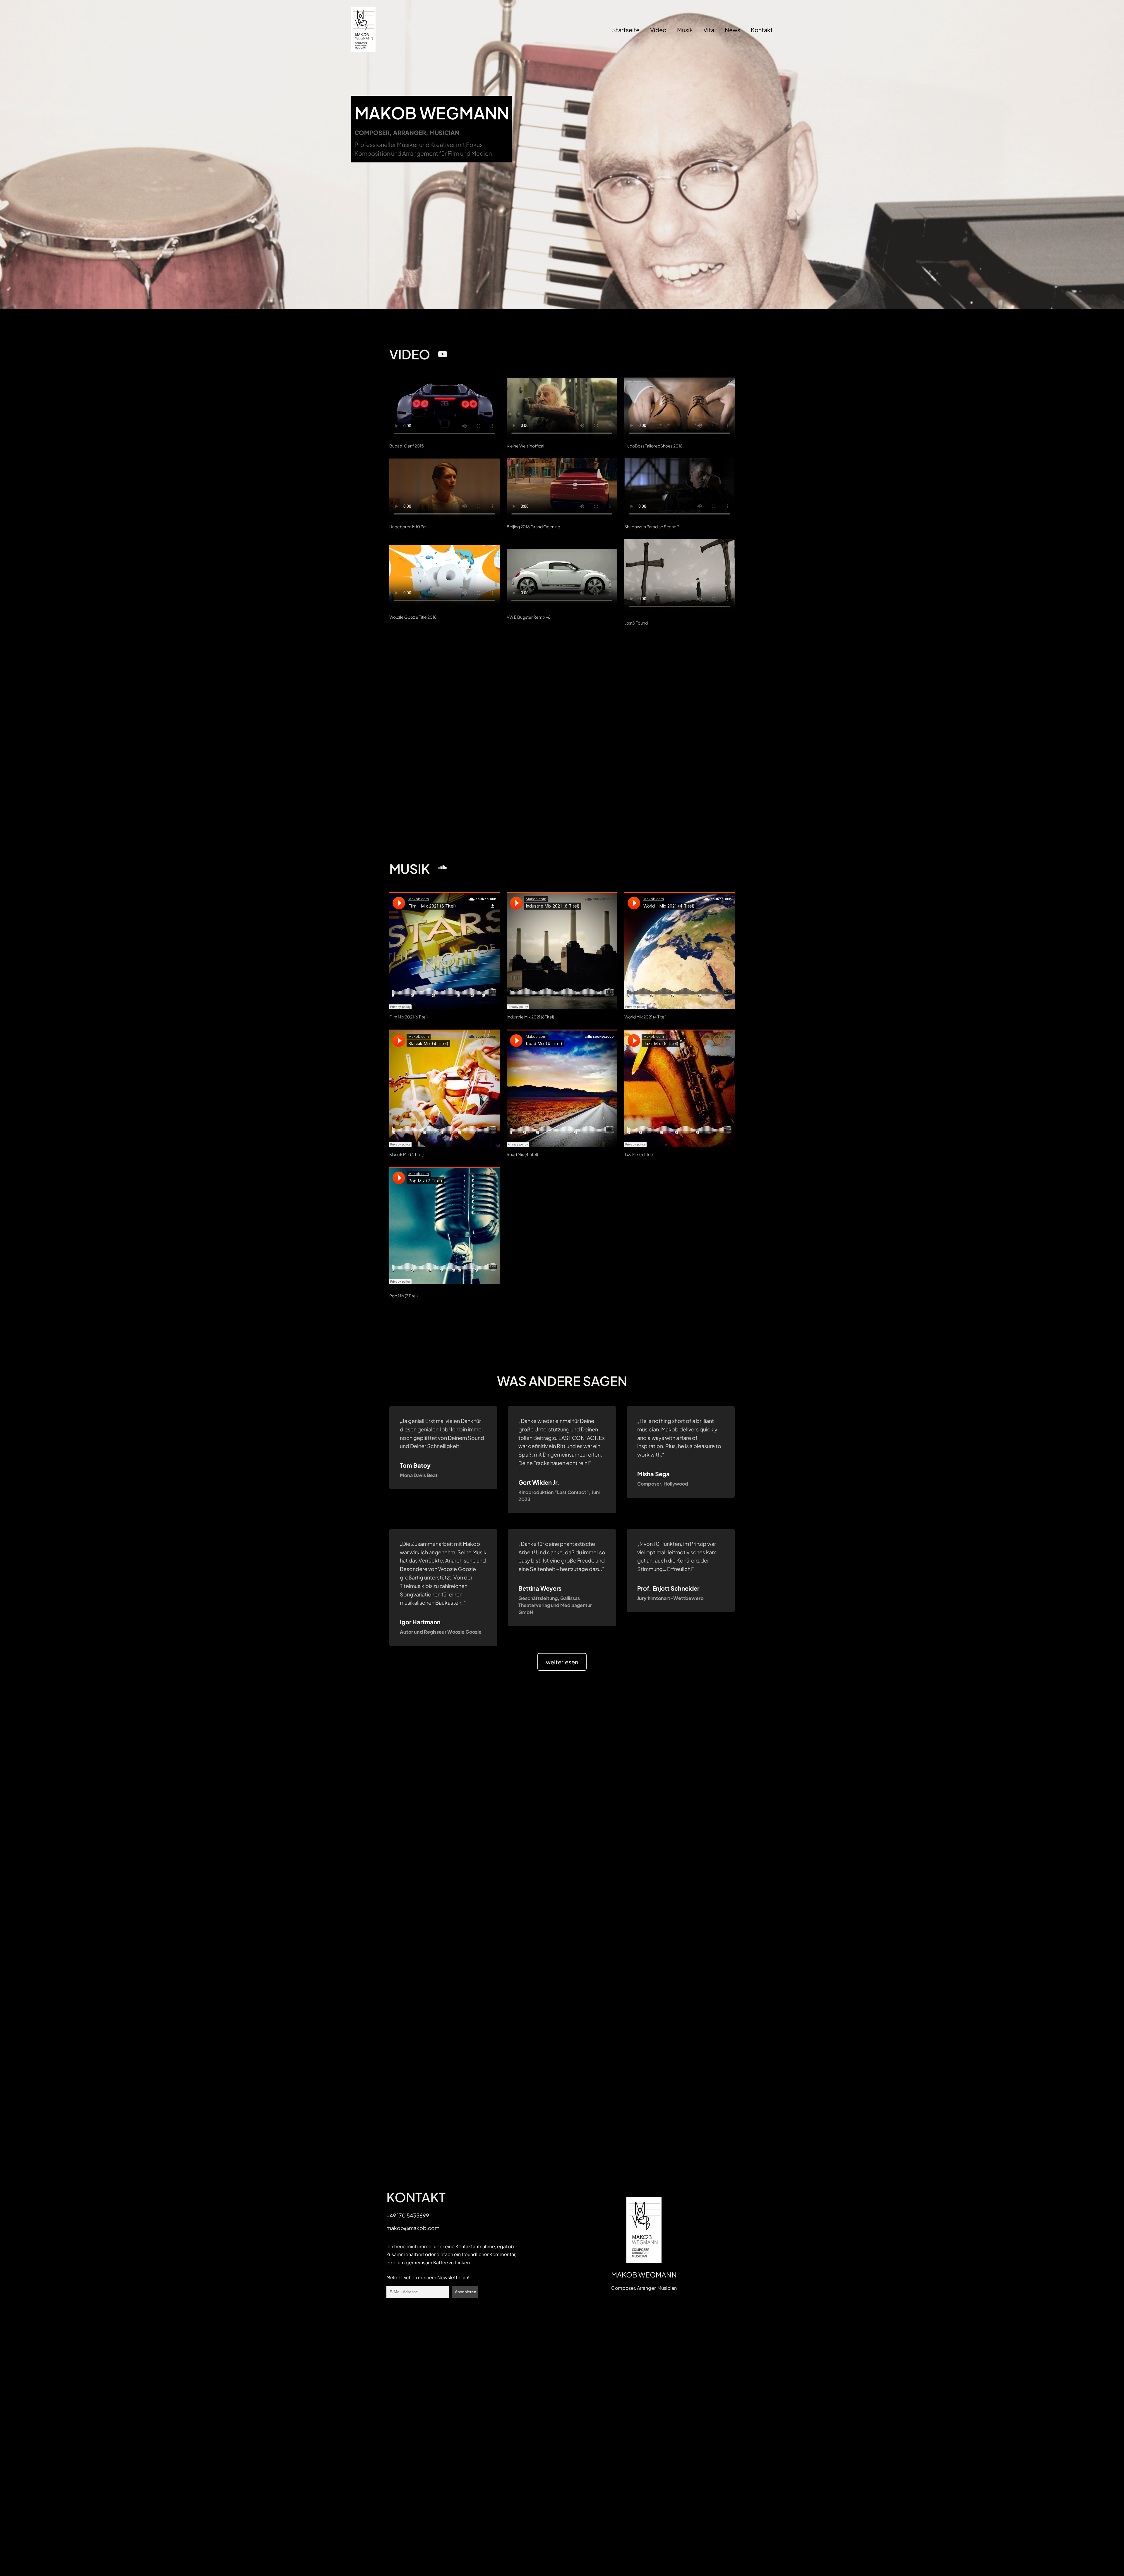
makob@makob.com (413, 2228)
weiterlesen (562, 1662)
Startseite (626, 30)
